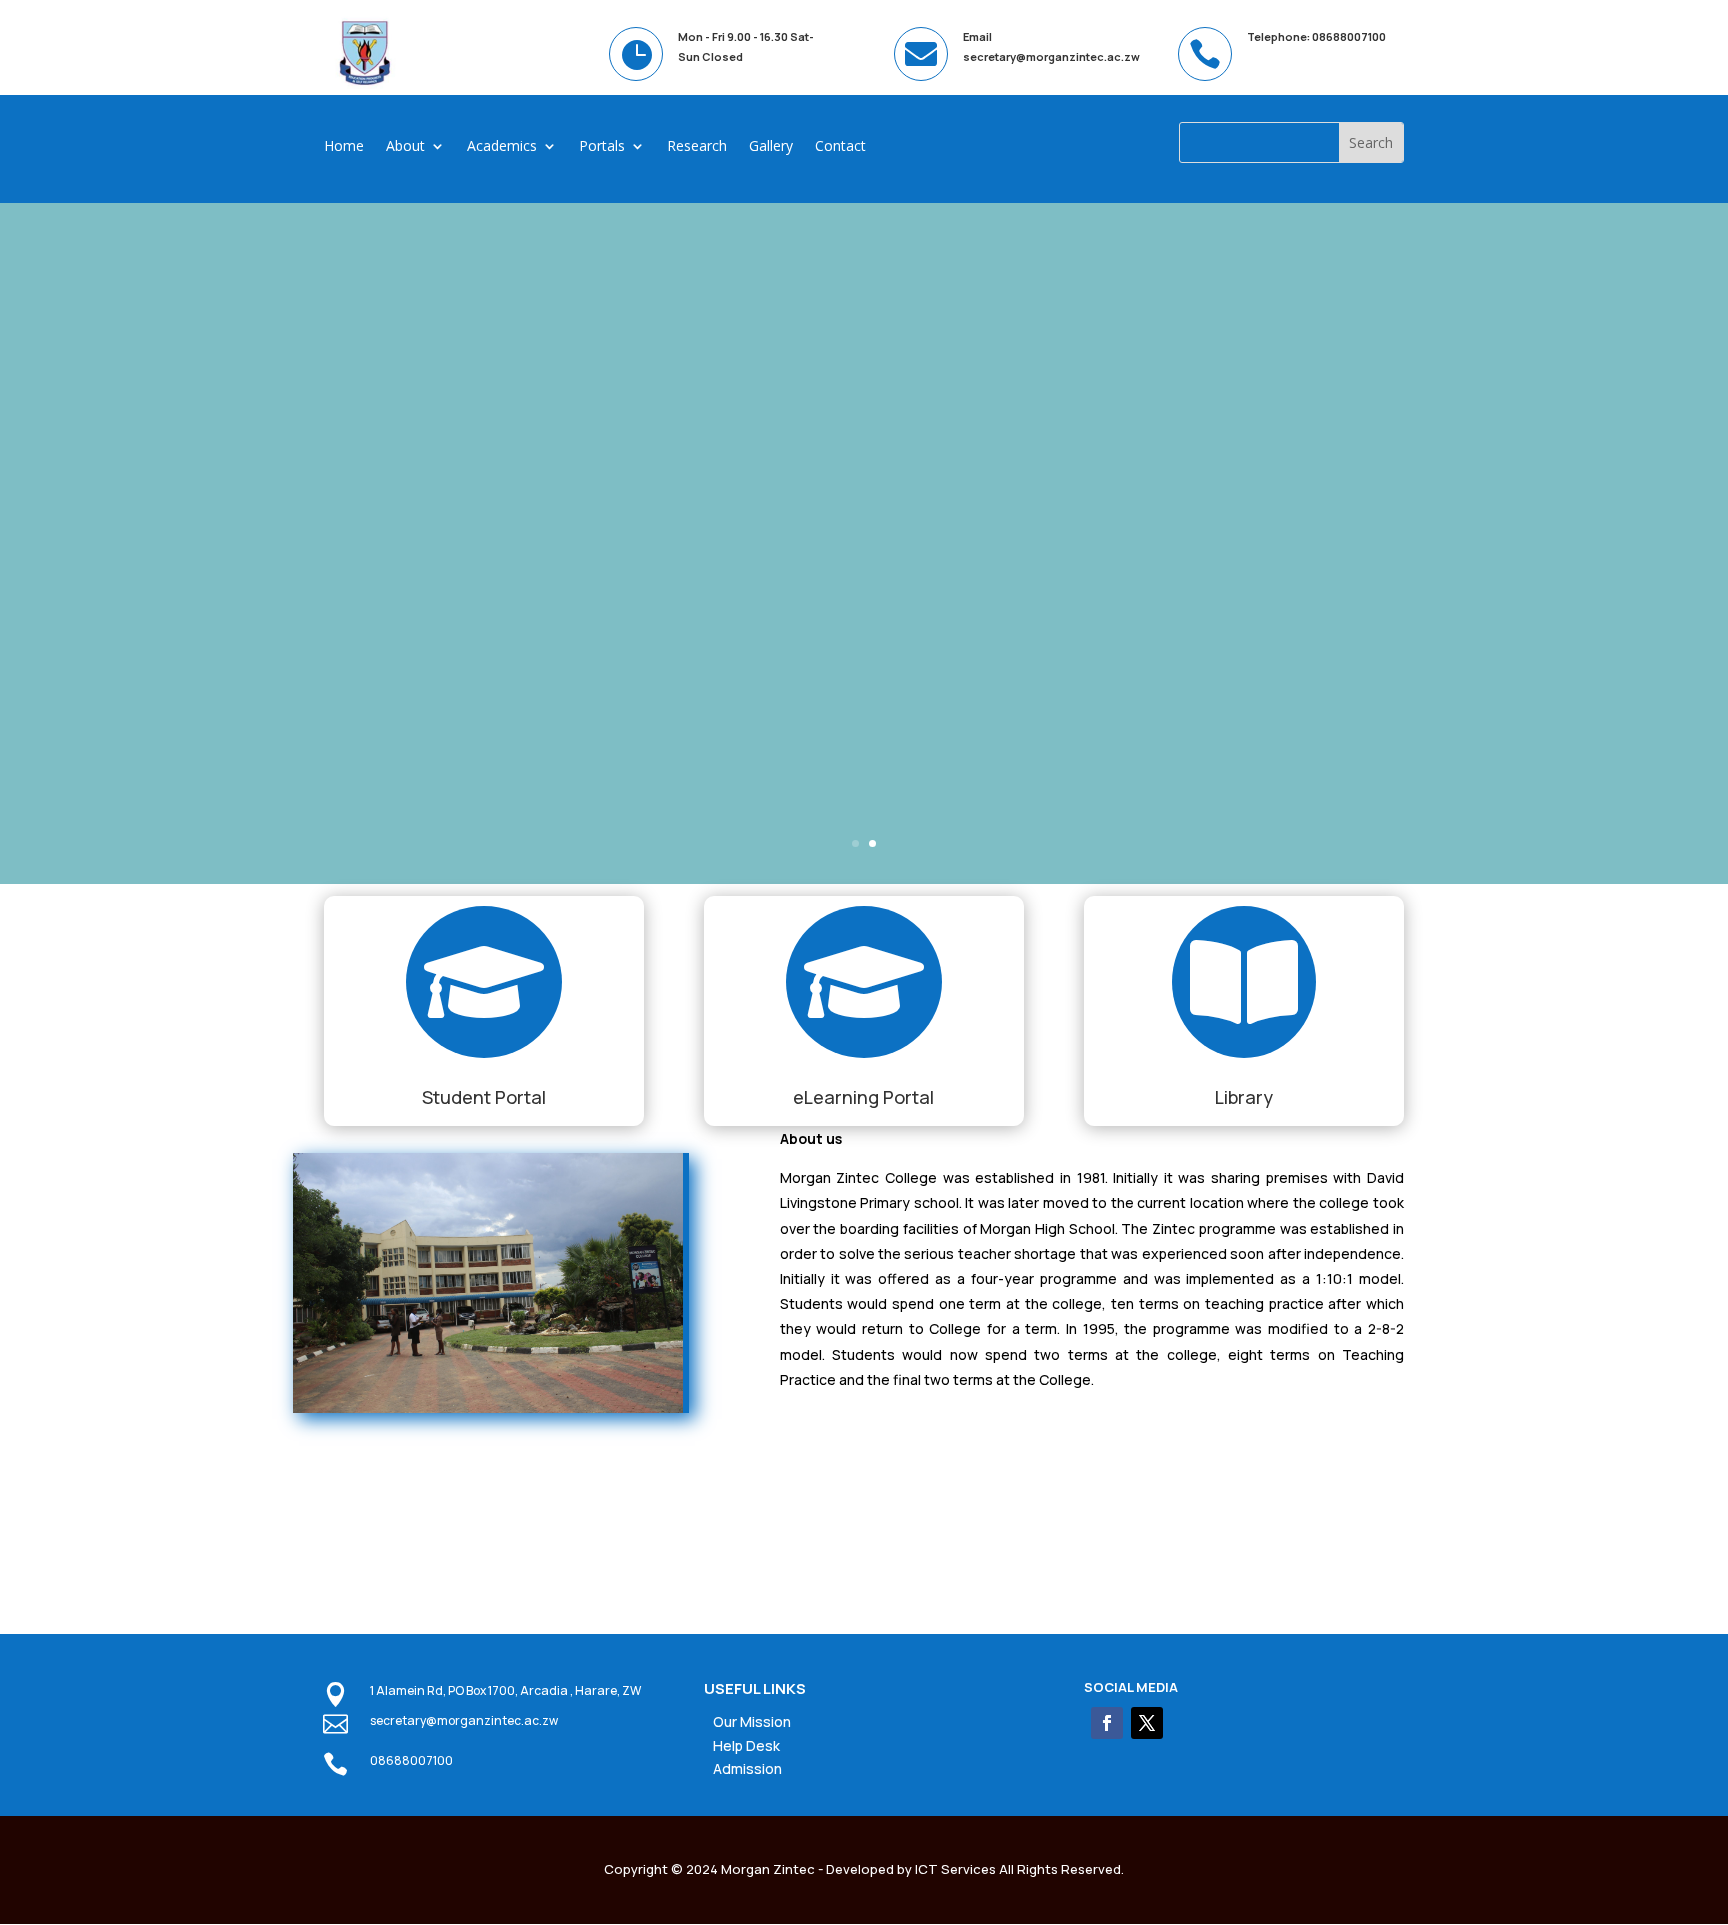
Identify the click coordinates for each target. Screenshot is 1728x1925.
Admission (747, 1768)
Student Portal (484, 1097)
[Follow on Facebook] (1107, 1723)
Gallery (771, 147)
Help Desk (746, 1745)
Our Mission (752, 1721)
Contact (840, 147)
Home (344, 147)
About (405, 147)
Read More (278, 624)
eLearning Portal (863, 1097)
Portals (602, 147)
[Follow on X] (1147, 1723)
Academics (502, 147)
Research (697, 147)
